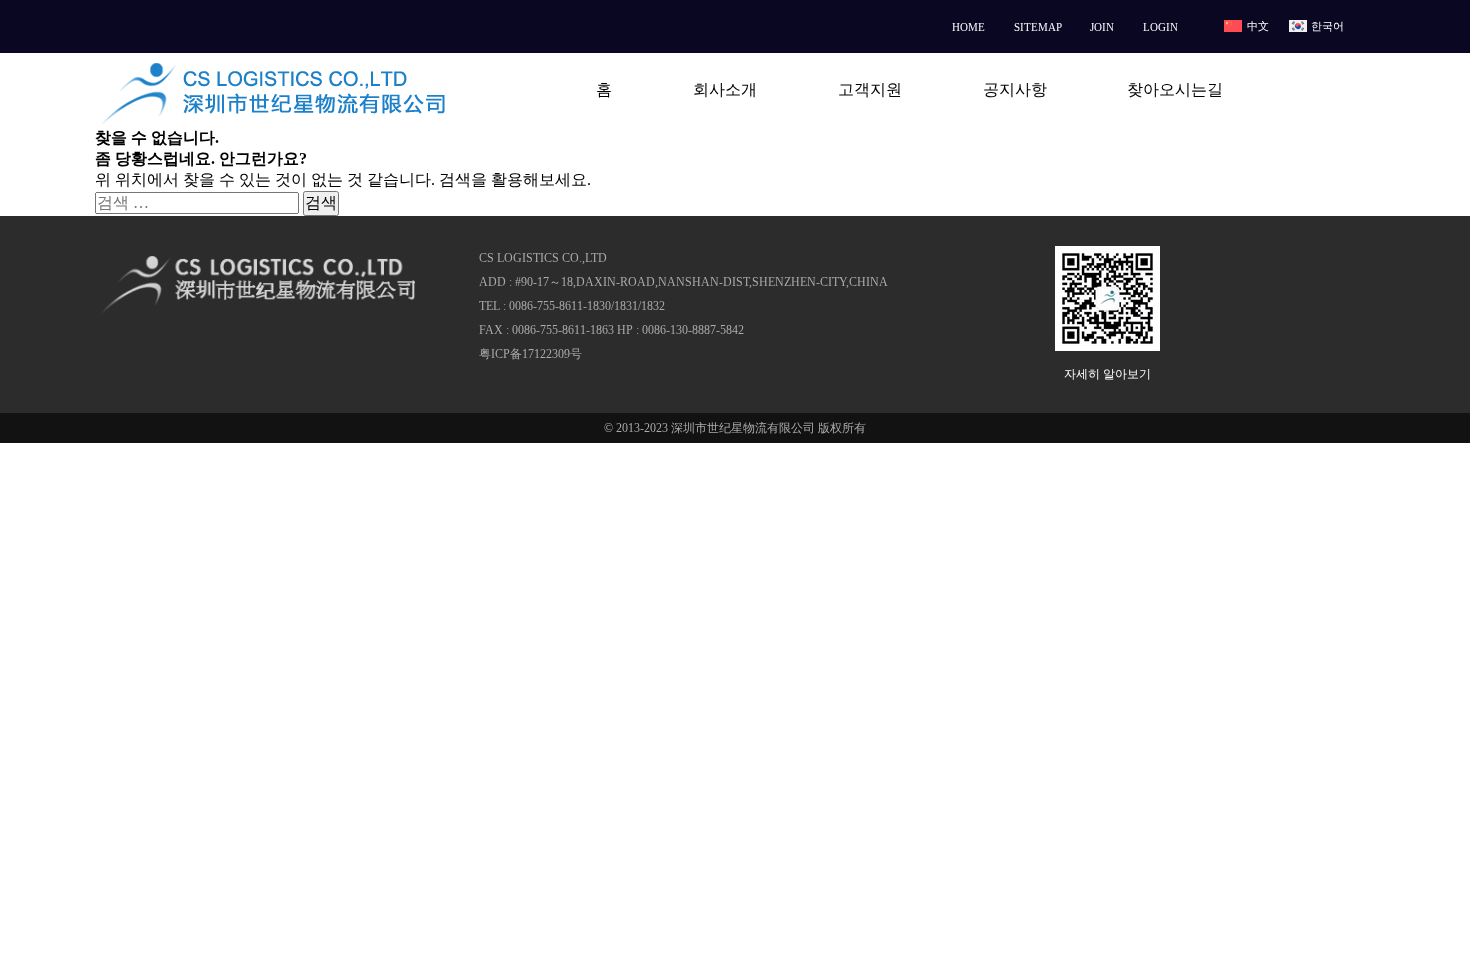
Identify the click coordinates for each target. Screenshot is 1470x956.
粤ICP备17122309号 (530, 354)
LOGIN (1160, 27)
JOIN (1102, 27)
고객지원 (870, 89)
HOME (968, 27)
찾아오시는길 (1175, 89)
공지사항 (1015, 89)
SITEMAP (1038, 27)
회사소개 (725, 89)
